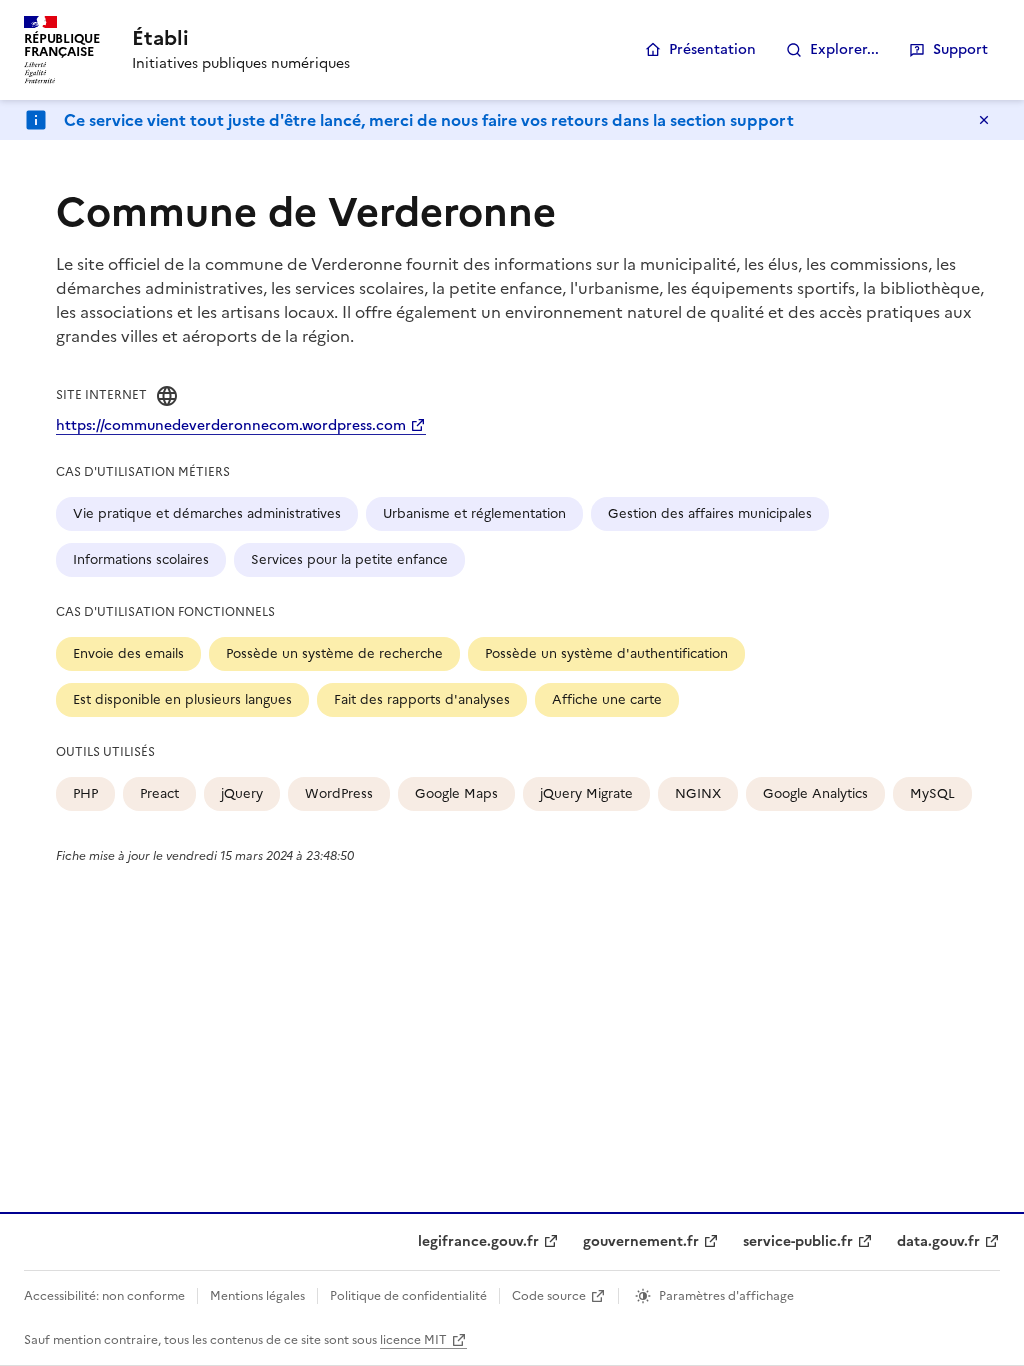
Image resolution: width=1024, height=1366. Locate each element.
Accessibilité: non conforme (104, 1296)
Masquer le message (984, 120)
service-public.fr (798, 1241)
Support (960, 49)
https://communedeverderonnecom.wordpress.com (231, 425)
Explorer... (844, 49)
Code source (549, 1296)
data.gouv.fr (938, 1241)
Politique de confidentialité (408, 1296)
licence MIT (413, 1340)
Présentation (712, 49)
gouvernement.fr (641, 1241)
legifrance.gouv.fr (478, 1241)
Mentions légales (257, 1296)
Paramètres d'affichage (726, 1296)
